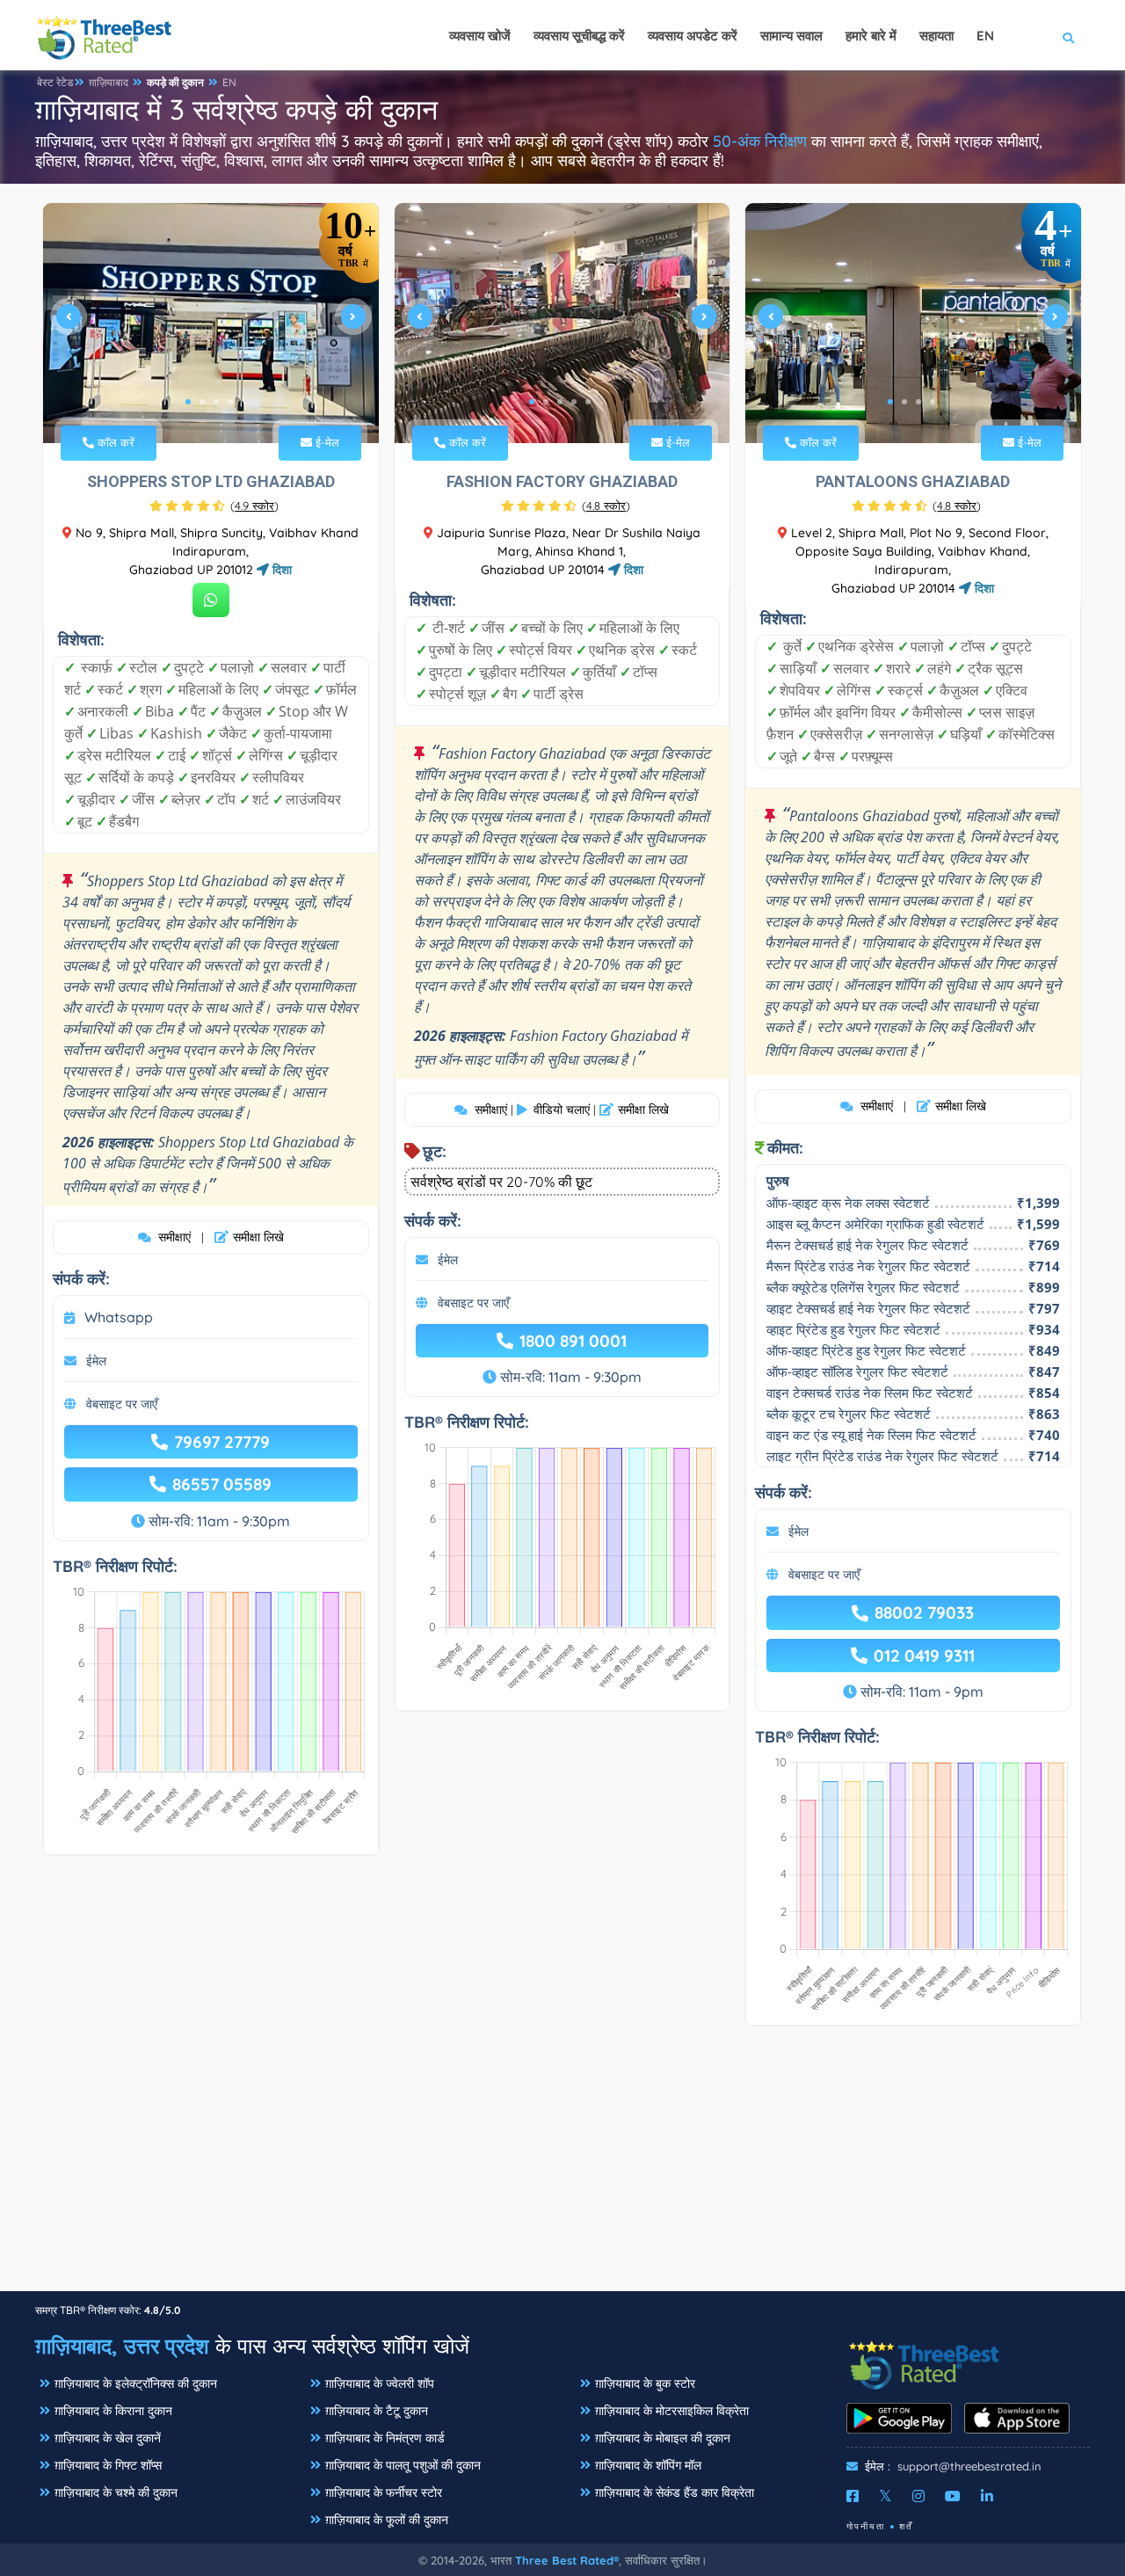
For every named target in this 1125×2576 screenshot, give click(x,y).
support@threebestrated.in (969, 2466)
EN (229, 82)
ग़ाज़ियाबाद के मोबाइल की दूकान (663, 2438)
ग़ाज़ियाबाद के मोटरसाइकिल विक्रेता (672, 2411)
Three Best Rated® (567, 2560)
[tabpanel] (211, 323)
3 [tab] (216, 402)
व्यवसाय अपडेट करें (693, 36)
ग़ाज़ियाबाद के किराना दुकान (113, 2411)
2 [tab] (202, 402)
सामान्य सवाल (791, 36)
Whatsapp (119, 1317)
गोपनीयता (866, 2526)
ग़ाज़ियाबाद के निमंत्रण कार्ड (385, 2438)
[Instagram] (918, 2496)
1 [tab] (188, 402)
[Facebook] (853, 2496)
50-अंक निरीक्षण (760, 141)
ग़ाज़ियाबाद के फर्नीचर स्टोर (384, 2492)
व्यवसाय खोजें (480, 36)
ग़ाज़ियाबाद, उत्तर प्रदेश (122, 2346)
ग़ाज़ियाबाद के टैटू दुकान (377, 2411)
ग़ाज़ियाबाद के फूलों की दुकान (387, 2520)
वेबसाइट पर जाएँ (122, 1404)
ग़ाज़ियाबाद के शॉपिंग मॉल (648, 2465)
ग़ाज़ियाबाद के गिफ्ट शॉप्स (108, 2465)
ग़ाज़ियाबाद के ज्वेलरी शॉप (380, 2383)
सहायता (936, 36)
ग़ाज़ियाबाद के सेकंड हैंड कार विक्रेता (675, 2492)
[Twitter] (885, 2496)
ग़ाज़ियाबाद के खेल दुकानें (108, 2438)
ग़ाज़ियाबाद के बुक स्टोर (645, 2383)
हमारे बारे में (871, 36)
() (254, 506)
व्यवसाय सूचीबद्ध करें (579, 36)
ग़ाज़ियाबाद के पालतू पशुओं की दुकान (403, 2465)
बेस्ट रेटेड (55, 82)
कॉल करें (114, 442)
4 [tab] (230, 402)
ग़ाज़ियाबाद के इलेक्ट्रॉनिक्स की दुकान (136, 2383)
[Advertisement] (562, 2167)
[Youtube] (953, 2496)
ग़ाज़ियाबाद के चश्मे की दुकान (116, 2492)
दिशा (280, 570)
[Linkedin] (987, 2496)
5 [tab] (588, 402)
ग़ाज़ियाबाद (109, 82)
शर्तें (906, 2526)
